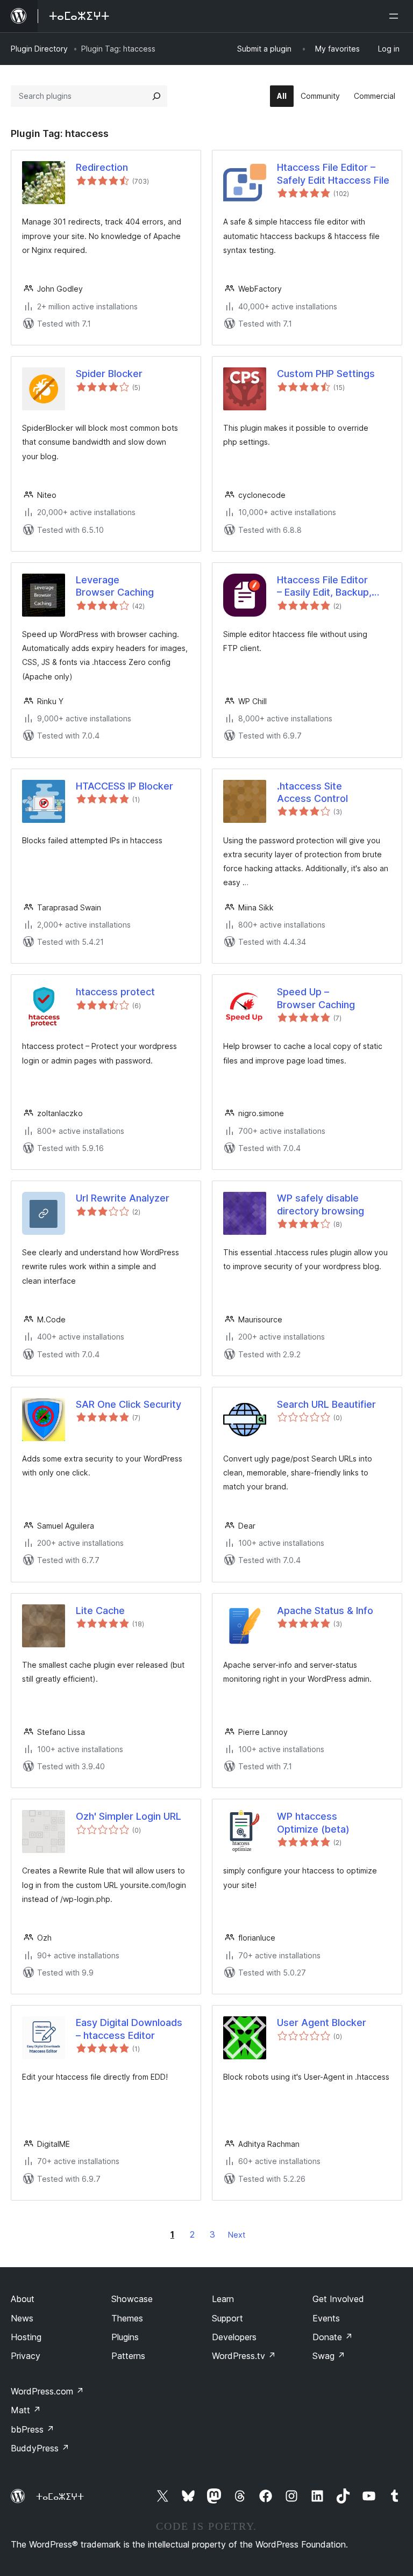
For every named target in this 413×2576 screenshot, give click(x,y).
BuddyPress (40, 2448)
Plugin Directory (39, 49)
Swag (329, 2356)
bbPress (33, 2429)
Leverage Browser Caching (115, 586)
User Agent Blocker (322, 2023)
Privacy (26, 2356)
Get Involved (338, 2299)
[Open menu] (396, 16)
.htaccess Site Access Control (312, 792)
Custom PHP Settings (326, 374)
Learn (223, 2299)
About (23, 2299)
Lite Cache (100, 1611)
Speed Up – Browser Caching (316, 998)
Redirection (102, 167)
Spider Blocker (109, 374)
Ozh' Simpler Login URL (129, 1816)
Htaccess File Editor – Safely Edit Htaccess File (333, 173)
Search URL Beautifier (326, 1404)
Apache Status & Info (325, 1611)
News (22, 2318)
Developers (234, 2337)
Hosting (26, 2337)
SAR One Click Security (129, 1404)
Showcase (132, 2299)
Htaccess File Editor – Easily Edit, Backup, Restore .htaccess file (327, 587)
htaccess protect (115, 992)
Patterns (128, 2356)
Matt (26, 2410)
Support (227, 2318)
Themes (127, 2318)
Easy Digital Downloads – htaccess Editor (129, 2029)
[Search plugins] (156, 96)
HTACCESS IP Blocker (124, 786)
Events (326, 2318)
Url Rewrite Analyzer (123, 1198)
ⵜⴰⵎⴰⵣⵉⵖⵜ (60, 2497)
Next (237, 2235)
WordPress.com (47, 2391)
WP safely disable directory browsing (321, 1204)
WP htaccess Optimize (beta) (313, 1822)
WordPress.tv (244, 2356)
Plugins (125, 2337)
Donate (333, 2337)
